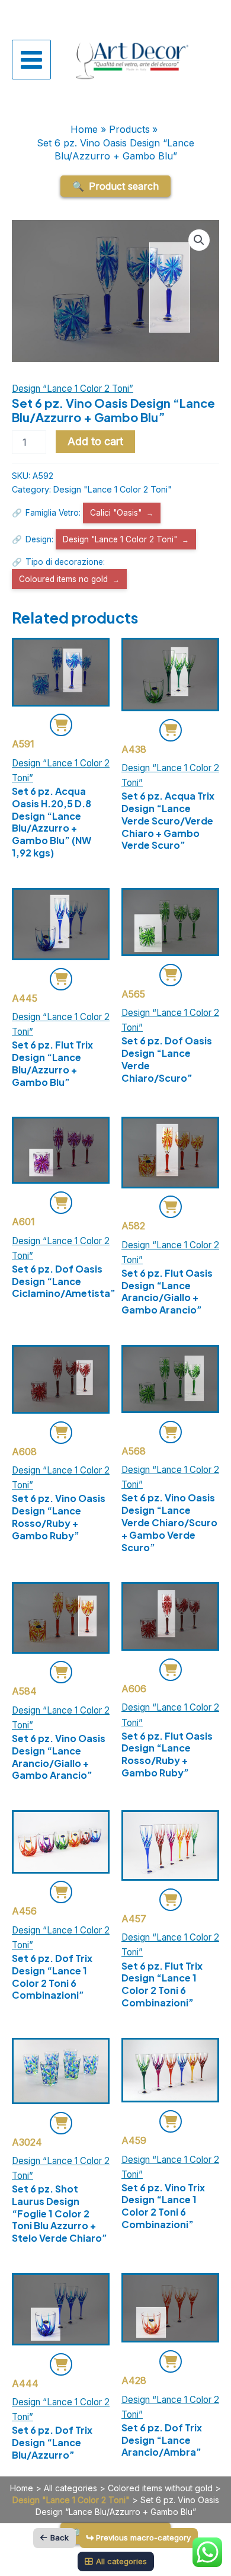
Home (22, 2488)
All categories (70, 2488)
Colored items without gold (160, 2488)
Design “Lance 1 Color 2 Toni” (73, 389)
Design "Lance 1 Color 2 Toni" (113, 489)
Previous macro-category (143, 2537)
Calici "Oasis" (116, 513)
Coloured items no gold (63, 579)
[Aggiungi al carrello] (61, 725)
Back (60, 2537)
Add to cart (95, 441)
